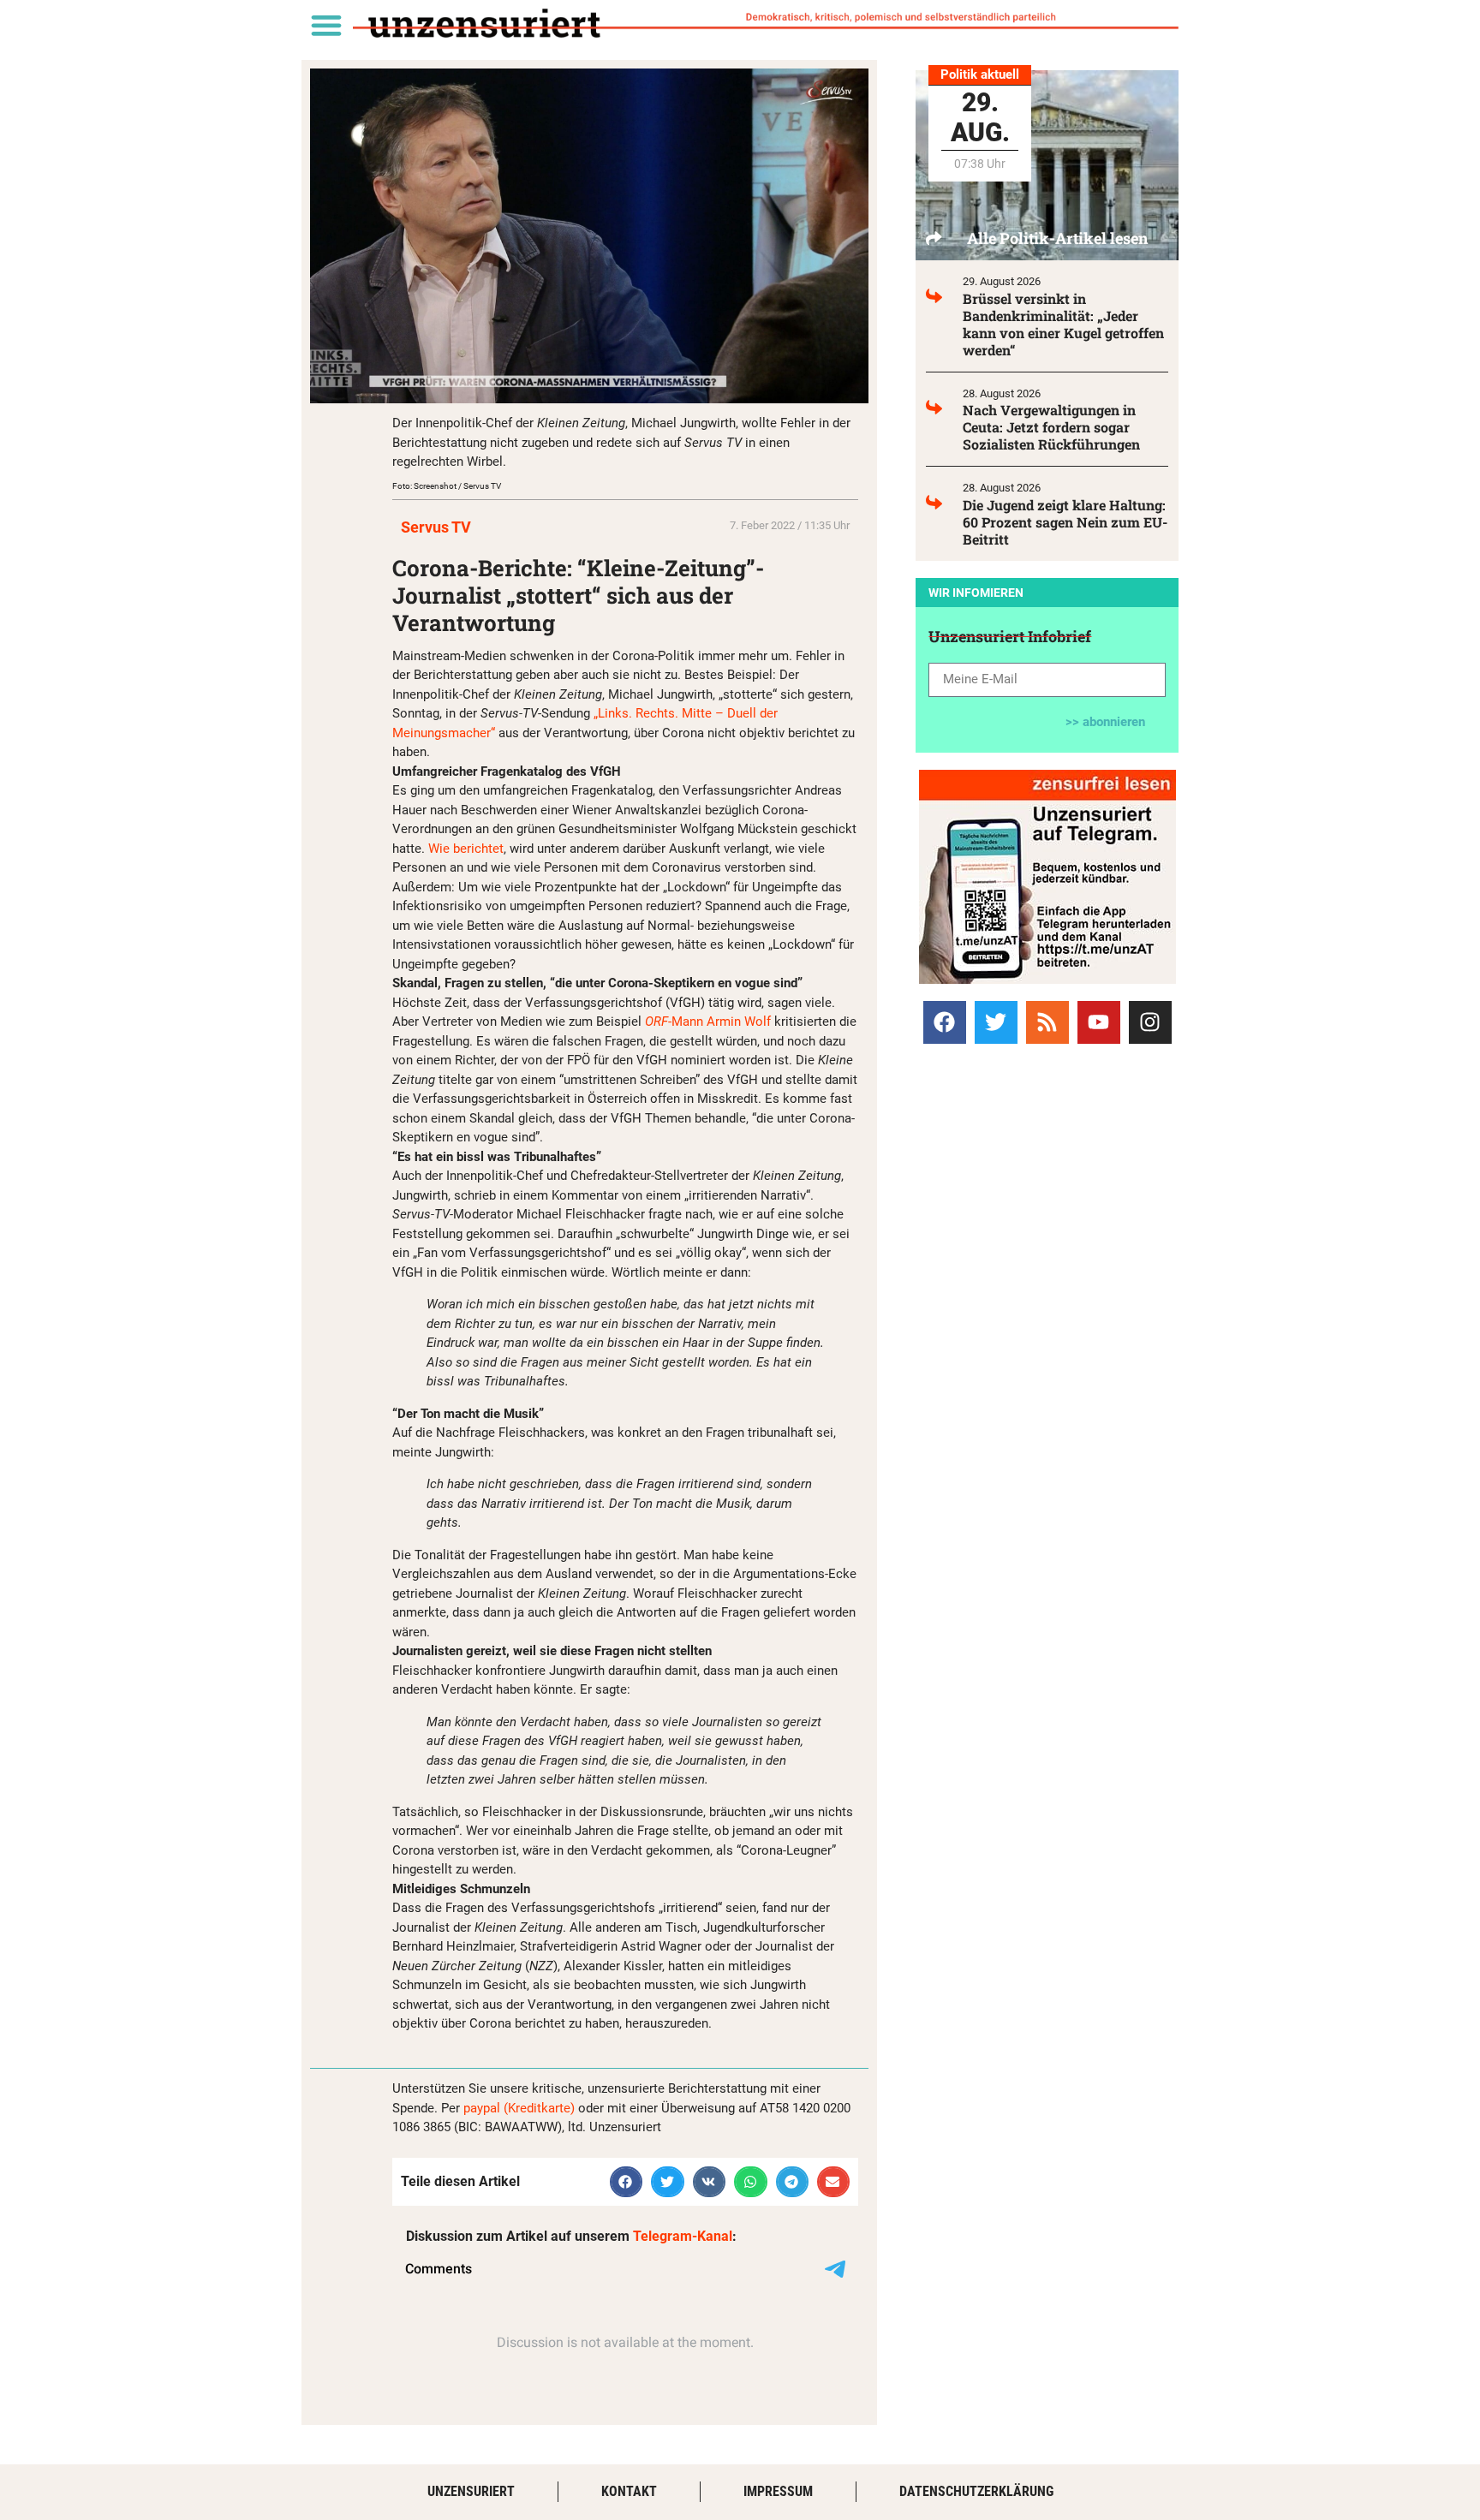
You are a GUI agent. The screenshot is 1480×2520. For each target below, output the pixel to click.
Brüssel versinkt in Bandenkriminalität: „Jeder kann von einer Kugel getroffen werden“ (1063, 324)
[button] (326, 24)
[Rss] (1047, 1022)
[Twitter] (996, 1022)
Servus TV (436, 527)
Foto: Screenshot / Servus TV (447, 486)
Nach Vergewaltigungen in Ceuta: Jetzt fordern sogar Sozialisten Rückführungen (1051, 427)
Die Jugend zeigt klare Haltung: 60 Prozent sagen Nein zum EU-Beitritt (1065, 522)
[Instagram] (1150, 1022)
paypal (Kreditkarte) (519, 2108)
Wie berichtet (466, 849)
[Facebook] (945, 1022)
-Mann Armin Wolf (708, 1022)
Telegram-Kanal (683, 2236)
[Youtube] (1099, 1022)
